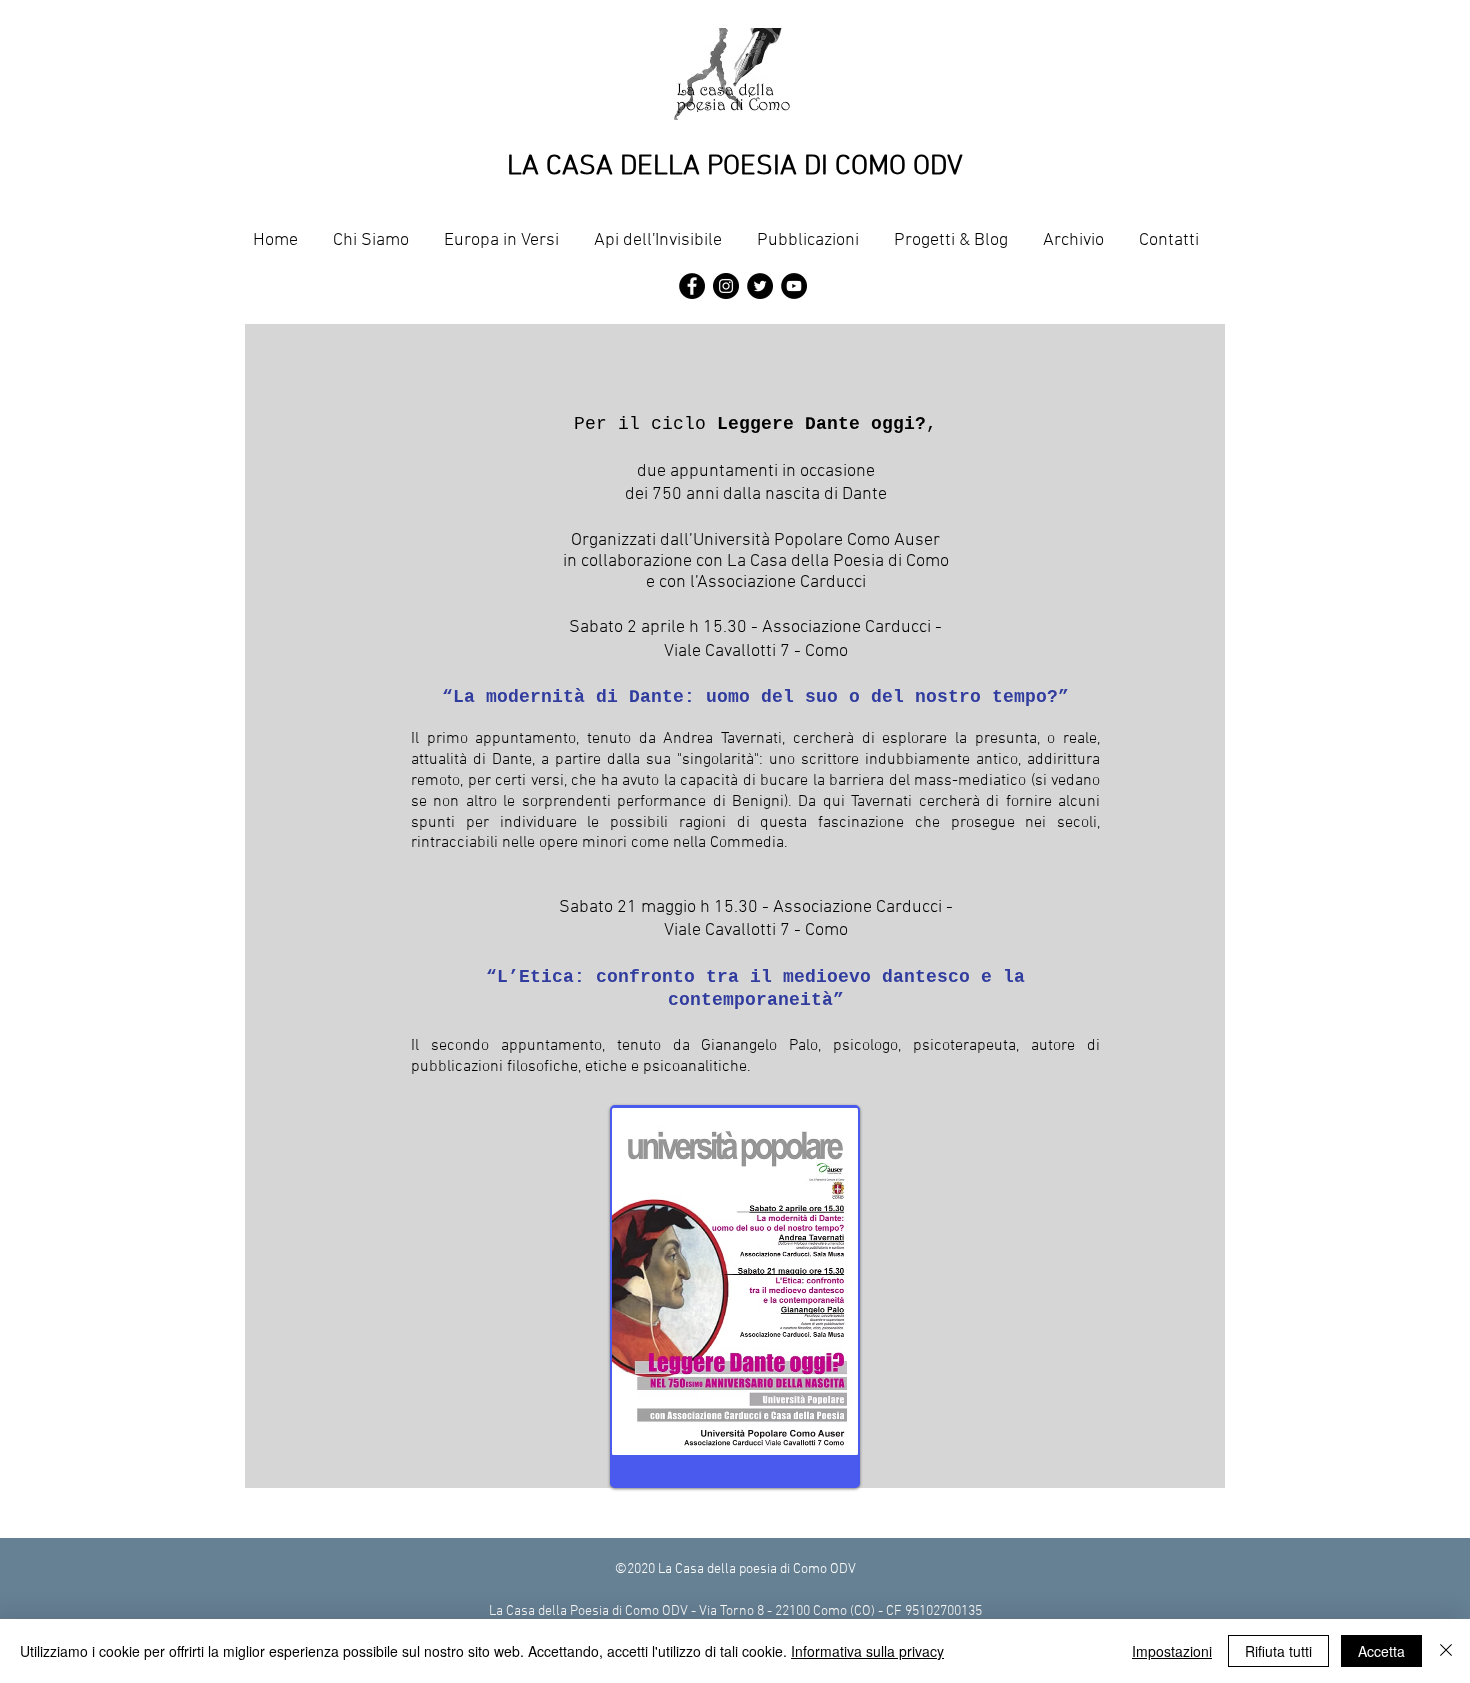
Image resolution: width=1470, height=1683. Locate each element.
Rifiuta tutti (1278, 1651)
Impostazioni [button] (1172, 1651)
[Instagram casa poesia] (726, 286)
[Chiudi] (1446, 1651)
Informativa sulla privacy (867, 1651)
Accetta (1381, 1651)
